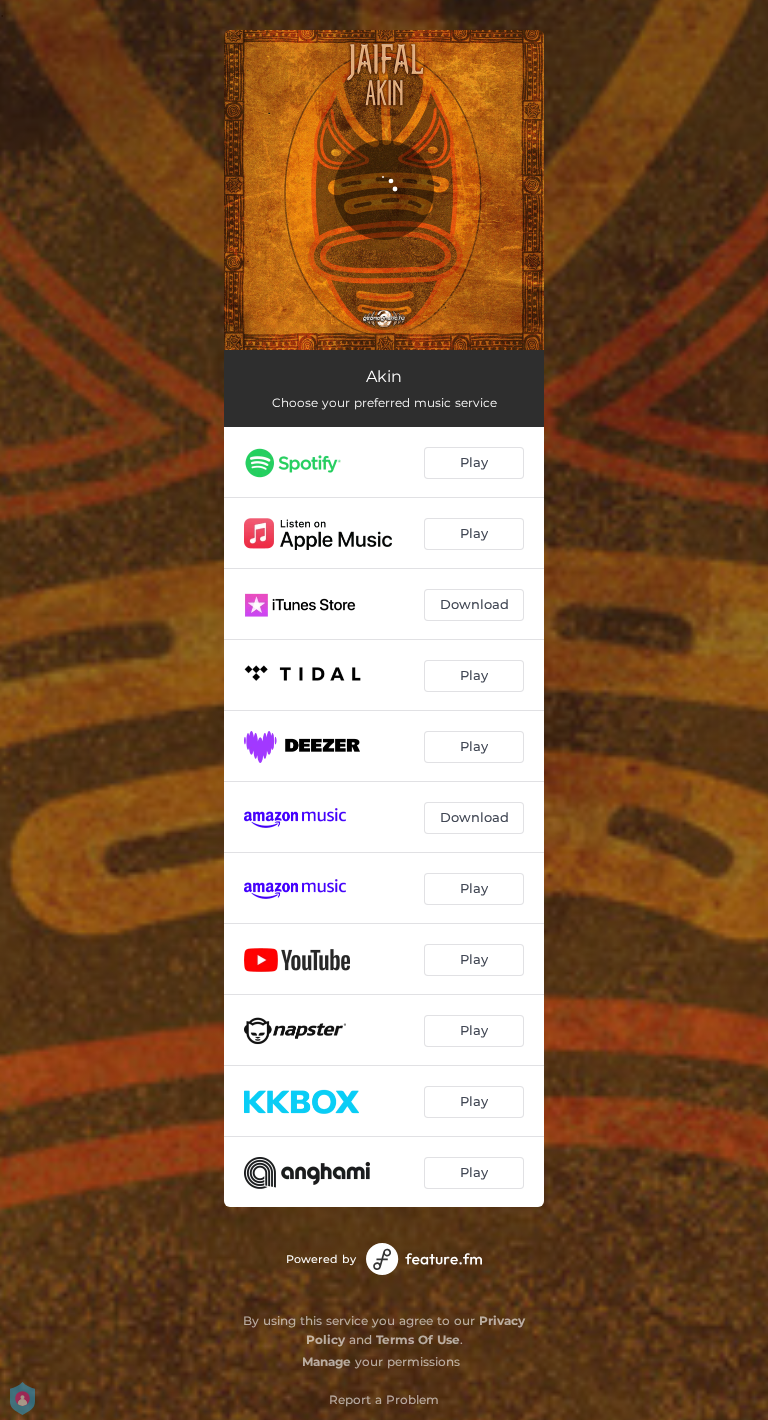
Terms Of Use (418, 1339)
